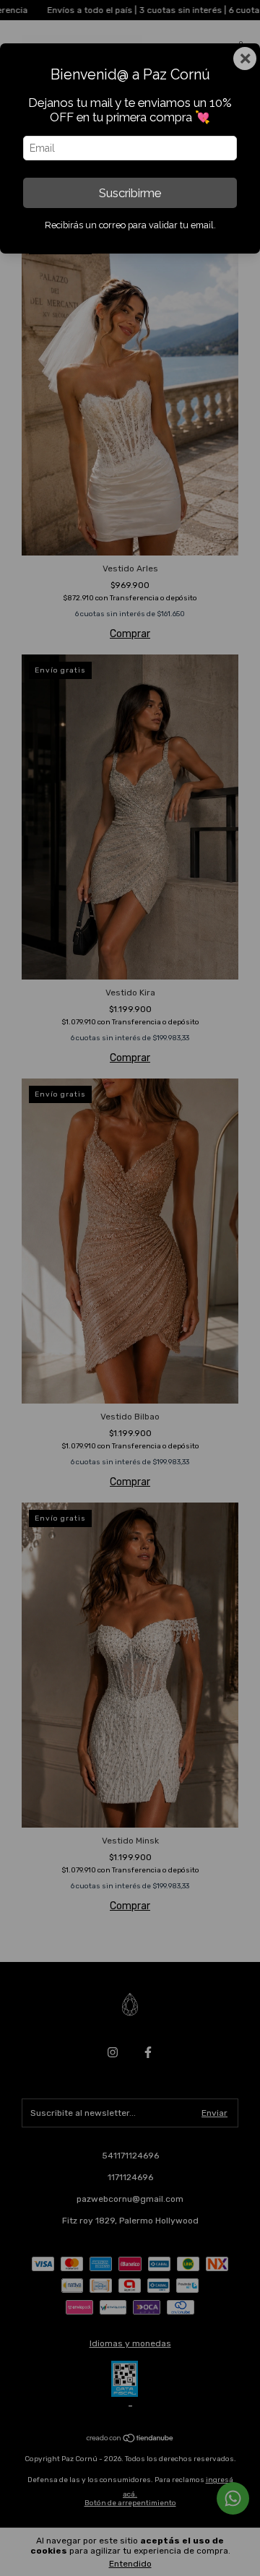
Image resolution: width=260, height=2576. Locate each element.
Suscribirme (130, 193)
